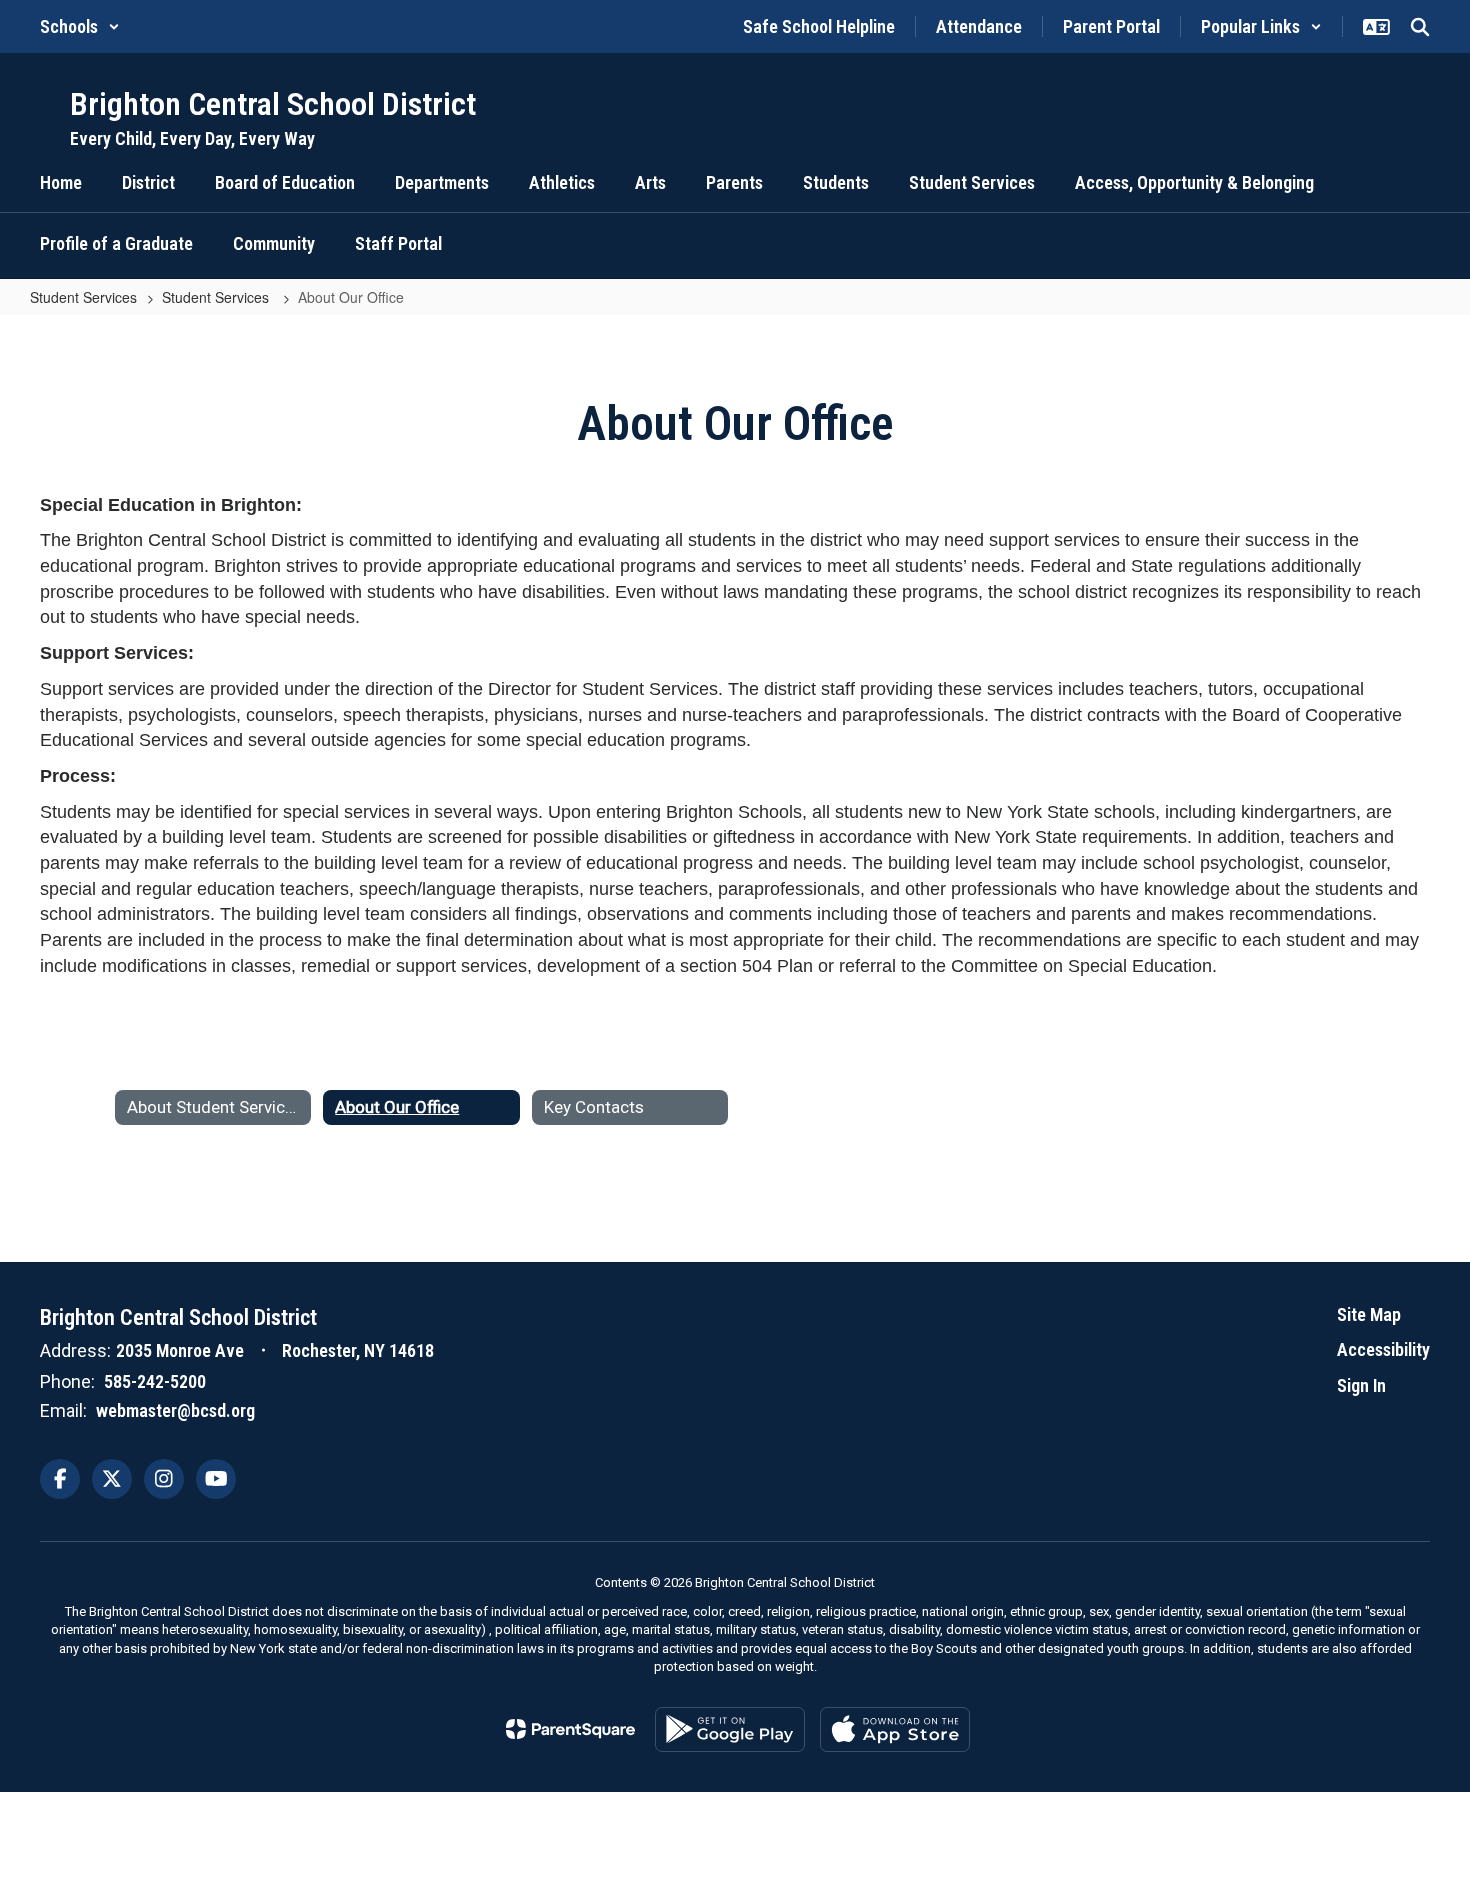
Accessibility (1383, 1349)
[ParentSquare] (570, 1729)
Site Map (1369, 1314)
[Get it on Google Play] (730, 1729)
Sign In (1361, 1385)
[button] (80, 26)
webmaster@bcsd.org (175, 1410)
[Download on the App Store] (895, 1729)
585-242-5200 (155, 1381)
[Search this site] (1420, 27)
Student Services (83, 297)
